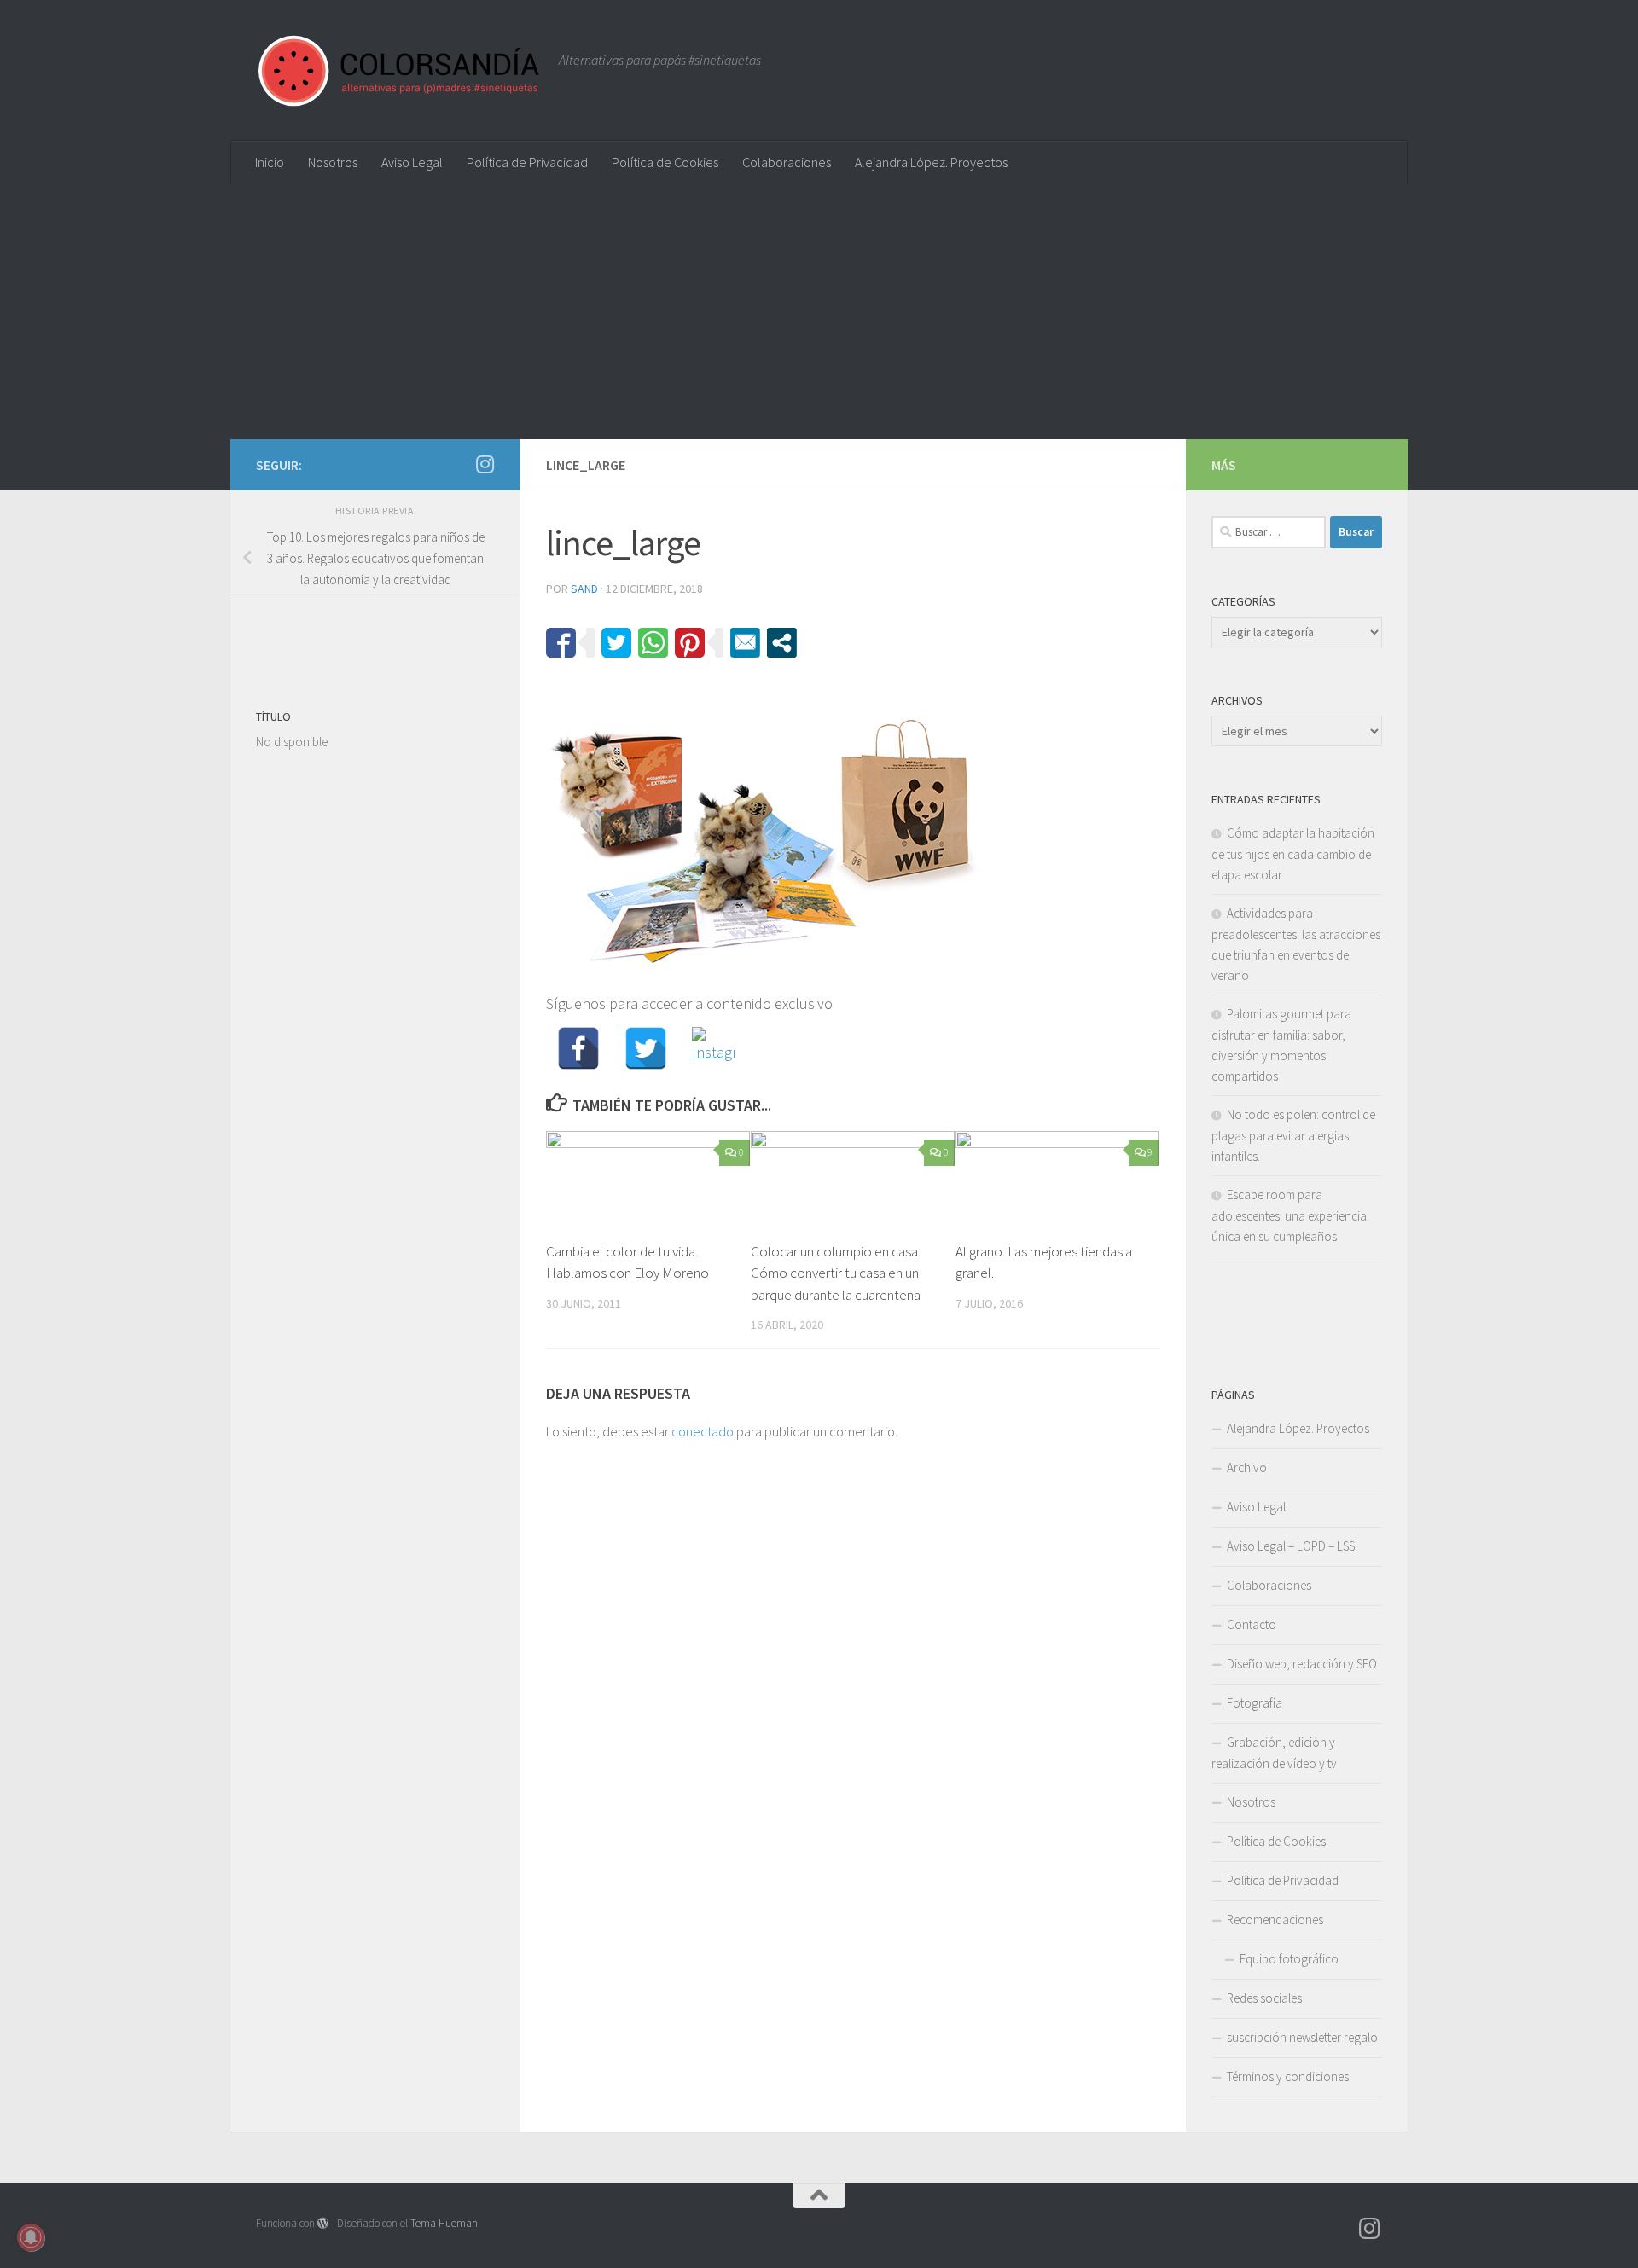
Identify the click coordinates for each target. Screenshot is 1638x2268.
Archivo (1247, 1468)
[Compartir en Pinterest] (690, 643)
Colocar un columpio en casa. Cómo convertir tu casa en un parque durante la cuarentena (836, 1273)
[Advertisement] (819, 311)
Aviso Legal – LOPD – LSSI (1292, 1546)
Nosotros (333, 162)
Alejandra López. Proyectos (931, 162)
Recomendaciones (1275, 1920)
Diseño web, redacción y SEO (1302, 1664)
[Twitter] (646, 1048)
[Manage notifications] (31, 2237)
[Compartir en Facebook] (561, 643)
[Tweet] (616, 643)
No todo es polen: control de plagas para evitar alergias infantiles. (1293, 1135)
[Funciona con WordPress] (323, 2223)
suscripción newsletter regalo (1302, 2037)
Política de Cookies (665, 162)
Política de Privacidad (527, 162)
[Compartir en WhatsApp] (653, 643)
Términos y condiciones (1288, 2077)
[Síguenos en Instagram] (485, 464)
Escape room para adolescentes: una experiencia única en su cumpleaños (1289, 1215)
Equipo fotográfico (1289, 1959)
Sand (584, 589)
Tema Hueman (444, 2223)
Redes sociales (1264, 1998)
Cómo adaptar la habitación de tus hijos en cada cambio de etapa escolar (1293, 854)
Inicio (270, 162)
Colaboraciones (787, 162)
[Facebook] (578, 1048)
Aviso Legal (412, 162)
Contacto (1252, 1624)
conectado (703, 1431)
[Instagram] (713, 1048)
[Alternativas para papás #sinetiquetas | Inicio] (399, 70)
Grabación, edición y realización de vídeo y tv (1274, 1753)
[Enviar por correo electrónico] (745, 643)
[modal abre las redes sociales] (782, 643)
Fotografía (1255, 1703)
